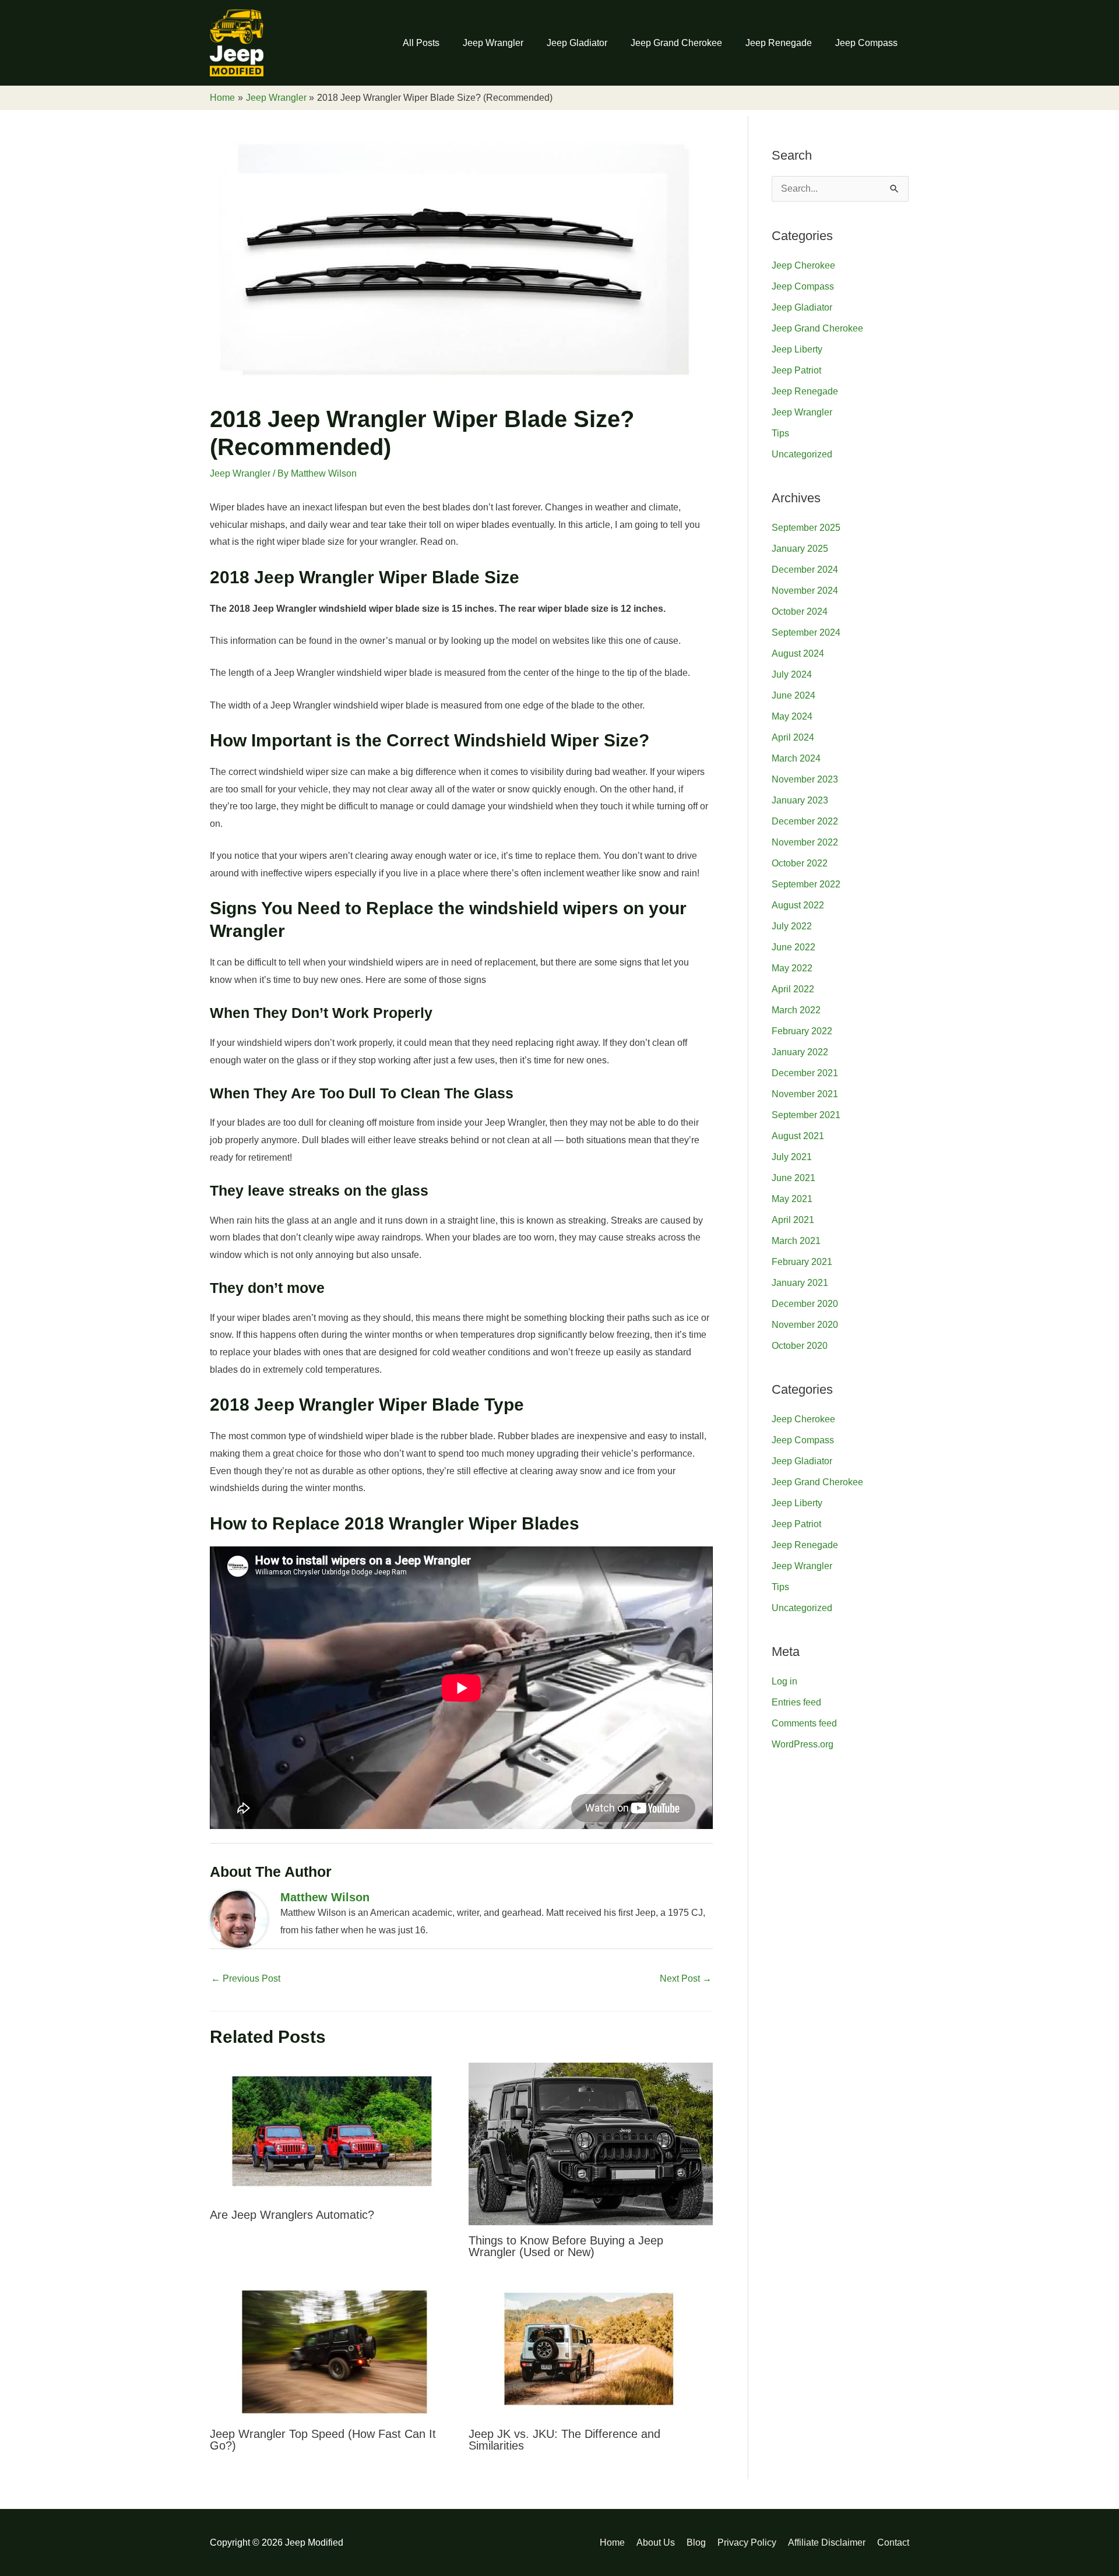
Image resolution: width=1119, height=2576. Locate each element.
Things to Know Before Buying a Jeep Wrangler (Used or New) (566, 2246)
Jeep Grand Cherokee (676, 43)
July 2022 (792, 926)
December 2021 (805, 1073)
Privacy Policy (747, 2542)
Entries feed (796, 1702)
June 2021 (793, 1178)
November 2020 (805, 1325)
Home (612, 2542)
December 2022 (805, 821)
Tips (780, 433)
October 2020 (800, 1346)
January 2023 (800, 800)
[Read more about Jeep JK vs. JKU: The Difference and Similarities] (591, 2350)
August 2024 (798, 653)
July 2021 (792, 1157)
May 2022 (792, 968)
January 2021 (800, 1283)
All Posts (421, 43)
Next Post (686, 1978)
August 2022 (798, 905)
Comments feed (804, 1723)
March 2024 (796, 758)
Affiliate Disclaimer (827, 2542)
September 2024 (806, 632)
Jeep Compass (866, 43)
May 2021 (792, 1199)
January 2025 (800, 549)
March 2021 (796, 1241)
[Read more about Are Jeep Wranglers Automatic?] (332, 2131)
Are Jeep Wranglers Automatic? (292, 2215)
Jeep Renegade (779, 43)
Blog (696, 2542)
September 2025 (806, 528)
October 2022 (800, 863)
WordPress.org (803, 1744)
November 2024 (805, 591)
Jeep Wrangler (493, 43)
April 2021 (793, 1220)
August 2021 (798, 1136)
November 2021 (805, 1094)
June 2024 (793, 695)
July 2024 (792, 674)
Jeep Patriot (796, 370)
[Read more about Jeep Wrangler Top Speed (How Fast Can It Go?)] (332, 2350)
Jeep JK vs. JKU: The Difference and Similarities (564, 2440)
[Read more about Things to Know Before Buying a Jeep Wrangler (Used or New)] (591, 2143)
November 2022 (805, 842)
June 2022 (793, 947)
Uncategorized (802, 454)
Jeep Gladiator (577, 43)
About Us (656, 2542)
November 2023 (805, 779)
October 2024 (800, 612)
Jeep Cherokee (803, 265)
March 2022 (796, 1010)
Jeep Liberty (797, 349)
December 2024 (805, 570)
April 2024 (793, 737)
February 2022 (802, 1031)
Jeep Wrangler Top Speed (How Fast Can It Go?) (323, 2440)
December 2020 (805, 1304)
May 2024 (792, 716)
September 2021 (806, 1115)
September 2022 (806, 884)
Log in (784, 1681)
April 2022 (793, 989)
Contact (893, 2542)
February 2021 (802, 1262)
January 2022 (800, 1052)
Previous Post (246, 1978)
